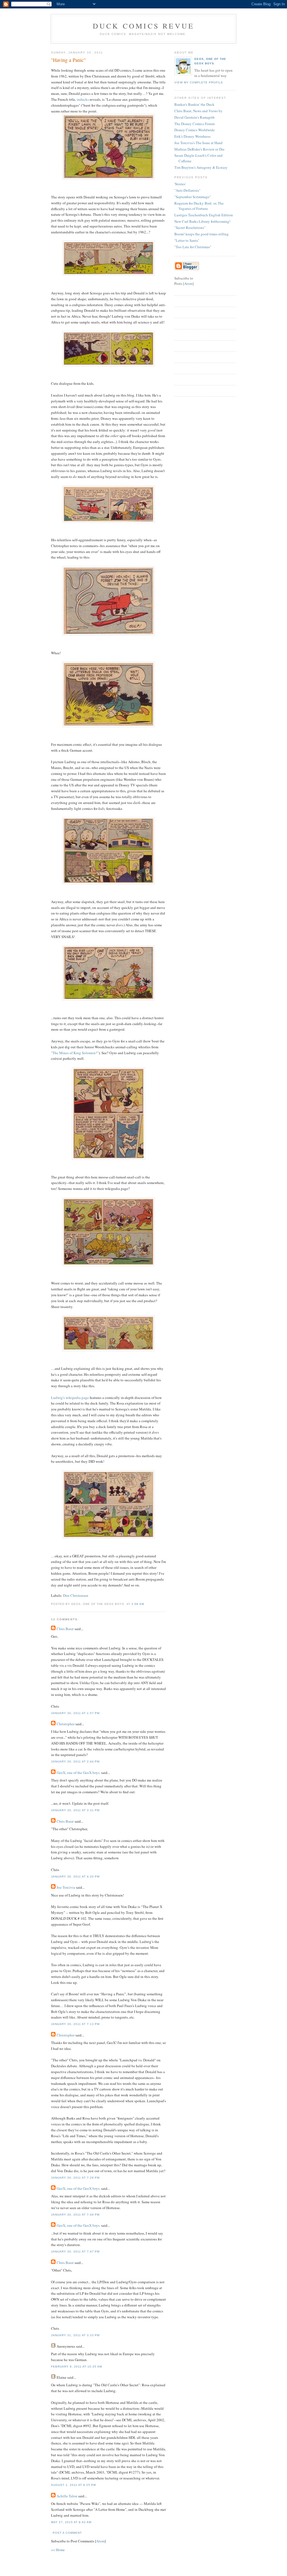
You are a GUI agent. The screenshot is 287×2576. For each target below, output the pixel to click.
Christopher (66, 1724)
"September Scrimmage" (193, 197)
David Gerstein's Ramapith (195, 117)
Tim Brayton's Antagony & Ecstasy (201, 167)
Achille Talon (67, 2496)
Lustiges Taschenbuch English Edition (204, 215)
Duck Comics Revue (143, 26)
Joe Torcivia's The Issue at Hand (198, 143)
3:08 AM (138, 1604)
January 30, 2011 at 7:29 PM (75, 2178)
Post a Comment (67, 2533)
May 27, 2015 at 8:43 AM (71, 2522)
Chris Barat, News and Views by (198, 111)
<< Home (58, 2550)
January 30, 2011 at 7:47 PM (75, 2252)
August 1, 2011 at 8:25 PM (73, 2485)
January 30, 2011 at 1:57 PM (75, 1713)
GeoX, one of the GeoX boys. (78, 1773)
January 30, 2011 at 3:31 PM (75, 1810)
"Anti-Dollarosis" (187, 190)
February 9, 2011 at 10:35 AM (77, 2367)
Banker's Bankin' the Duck (194, 104)
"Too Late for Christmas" (193, 247)
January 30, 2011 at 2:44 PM (75, 1762)
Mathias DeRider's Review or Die (199, 149)
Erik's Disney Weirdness (192, 136)
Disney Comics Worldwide (195, 130)
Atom (100, 2541)
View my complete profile (199, 82)
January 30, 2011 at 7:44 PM (75, 2215)
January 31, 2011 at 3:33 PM (75, 2335)
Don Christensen (76, 1595)
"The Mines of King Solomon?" (75, 1053)
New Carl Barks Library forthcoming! (202, 221)
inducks (83, 99)
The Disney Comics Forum (195, 124)
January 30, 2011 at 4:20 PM (75, 1877)
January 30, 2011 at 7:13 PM (75, 2024)
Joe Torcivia (66, 1887)
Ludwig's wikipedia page (70, 1398)
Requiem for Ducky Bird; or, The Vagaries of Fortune (199, 206)
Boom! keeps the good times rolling (202, 234)
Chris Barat (65, 1629)
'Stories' (180, 184)
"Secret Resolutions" (190, 228)
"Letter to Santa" (187, 240)
